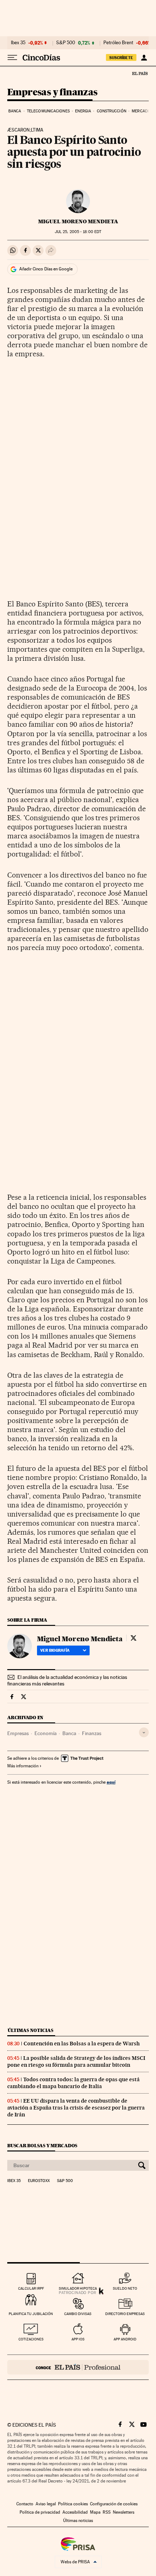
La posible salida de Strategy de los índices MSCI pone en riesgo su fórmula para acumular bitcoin (76, 2061)
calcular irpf (31, 2288)
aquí (111, 1782)
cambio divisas (78, 2314)
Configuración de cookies (114, 2504)
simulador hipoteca (78, 2288)
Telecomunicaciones (48, 111)
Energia (83, 111)
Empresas (18, 1733)
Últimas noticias (30, 2030)
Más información (23, 1766)
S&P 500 (66, 43)
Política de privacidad (40, 2512)
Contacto (25, 2504)
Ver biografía (55, 1650)
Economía (46, 1733)
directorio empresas (125, 2314)
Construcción (112, 111)
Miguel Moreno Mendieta (78, 221)
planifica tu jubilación (31, 2314)
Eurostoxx (39, 2181)
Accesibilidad (75, 2512)
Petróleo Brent (118, 43)
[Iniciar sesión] (144, 58)
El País (140, 73)
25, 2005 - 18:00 (78, 232)
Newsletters (124, 2512)
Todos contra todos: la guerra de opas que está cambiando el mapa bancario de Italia (73, 2083)
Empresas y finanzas (52, 93)
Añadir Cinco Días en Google (46, 269)
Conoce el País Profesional (78, 2367)
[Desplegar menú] (12, 58)
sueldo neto (125, 2288)
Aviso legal (46, 2504)
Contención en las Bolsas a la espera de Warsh (82, 2044)
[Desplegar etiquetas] (144, 1732)
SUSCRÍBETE (121, 58)
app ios (78, 2339)
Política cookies (73, 2504)
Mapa (95, 2512)
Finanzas (92, 1733)
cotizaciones (31, 2339)
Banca (15, 111)
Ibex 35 (18, 43)
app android (125, 2339)
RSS (107, 2512)
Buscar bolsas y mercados (42, 2146)
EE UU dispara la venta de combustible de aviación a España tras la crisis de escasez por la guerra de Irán (76, 2108)
